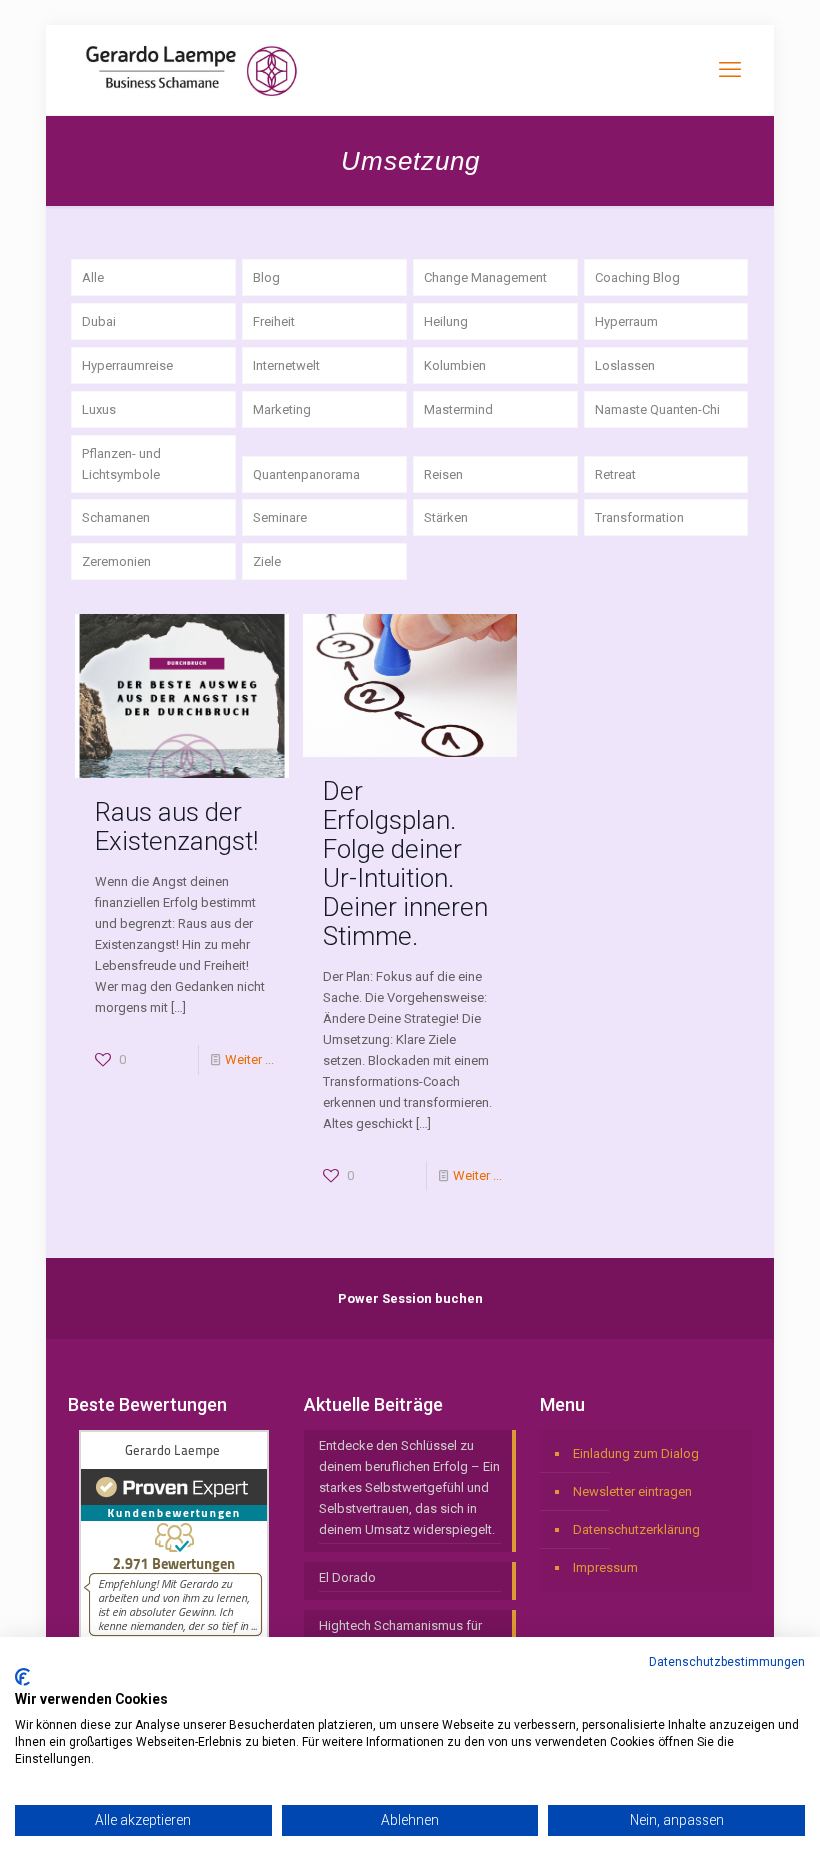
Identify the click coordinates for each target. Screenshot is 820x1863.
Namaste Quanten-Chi (657, 409)
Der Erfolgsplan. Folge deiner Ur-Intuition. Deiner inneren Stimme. (405, 863)
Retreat (615, 474)
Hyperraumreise (127, 365)
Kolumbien (455, 365)
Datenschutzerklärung (636, 1529)
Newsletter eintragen (632, 1491)
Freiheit (274, 321)
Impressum (605, 1567)
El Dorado (347, 1577)
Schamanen (116, 517)
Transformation (639, 517)
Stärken (446, 517)
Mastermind (458, 409)
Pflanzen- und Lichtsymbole (121, 464)
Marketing (282, 409)
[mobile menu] (730, 70)
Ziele (267, 561)
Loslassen (625, 365)
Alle (93, 277)
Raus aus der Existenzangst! (176, 826)
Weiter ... (249, 1059)
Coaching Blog (637, 277)
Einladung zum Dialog (636, 1453)
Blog (266, 277)
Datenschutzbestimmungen (727, 1662)
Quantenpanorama (306, 474)
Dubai (99, 321)
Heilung (446, 321)
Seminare (280, 517)
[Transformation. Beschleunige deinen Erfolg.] (191, 70)
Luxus (99, 409)
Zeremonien (116, 561)
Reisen (443, 474)
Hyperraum (626, 321)
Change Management (485, 277)
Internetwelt (286, 365)
